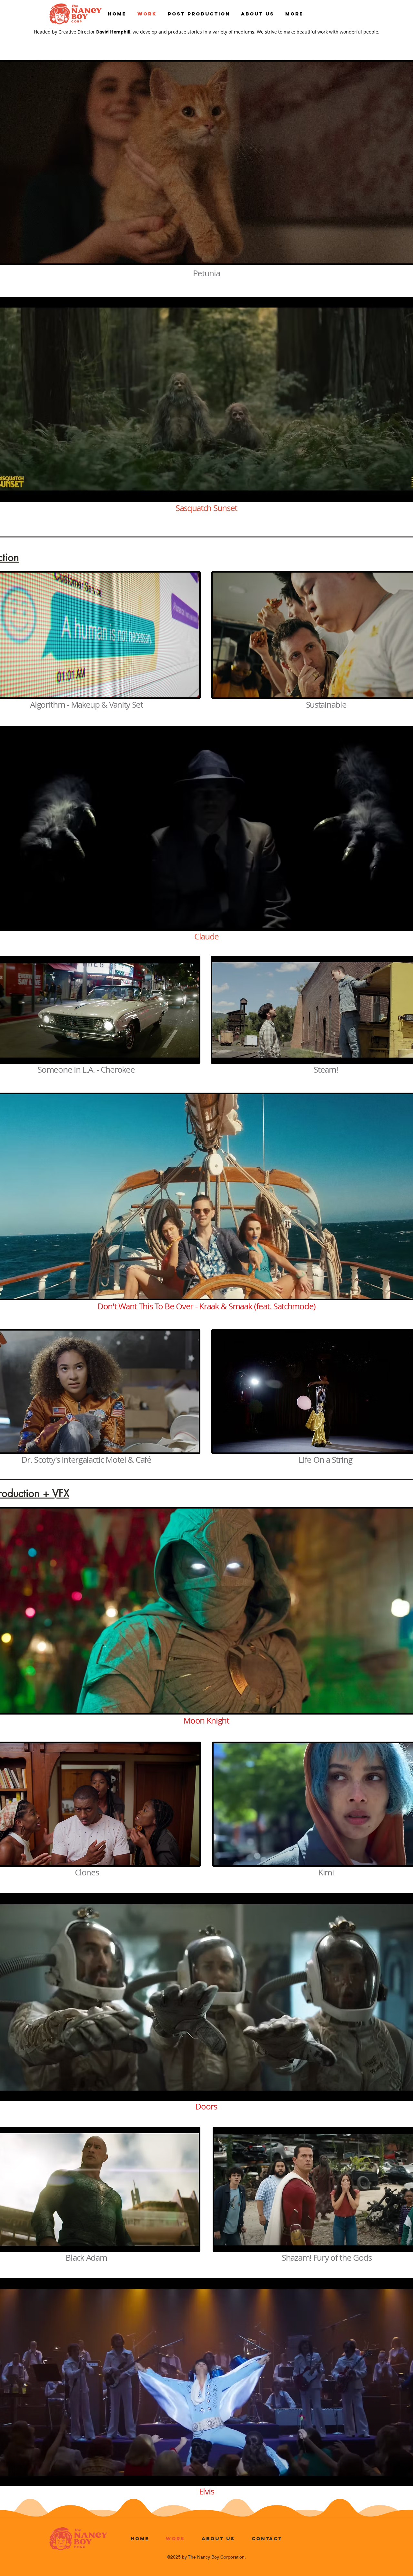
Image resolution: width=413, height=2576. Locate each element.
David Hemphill (113, 32)
